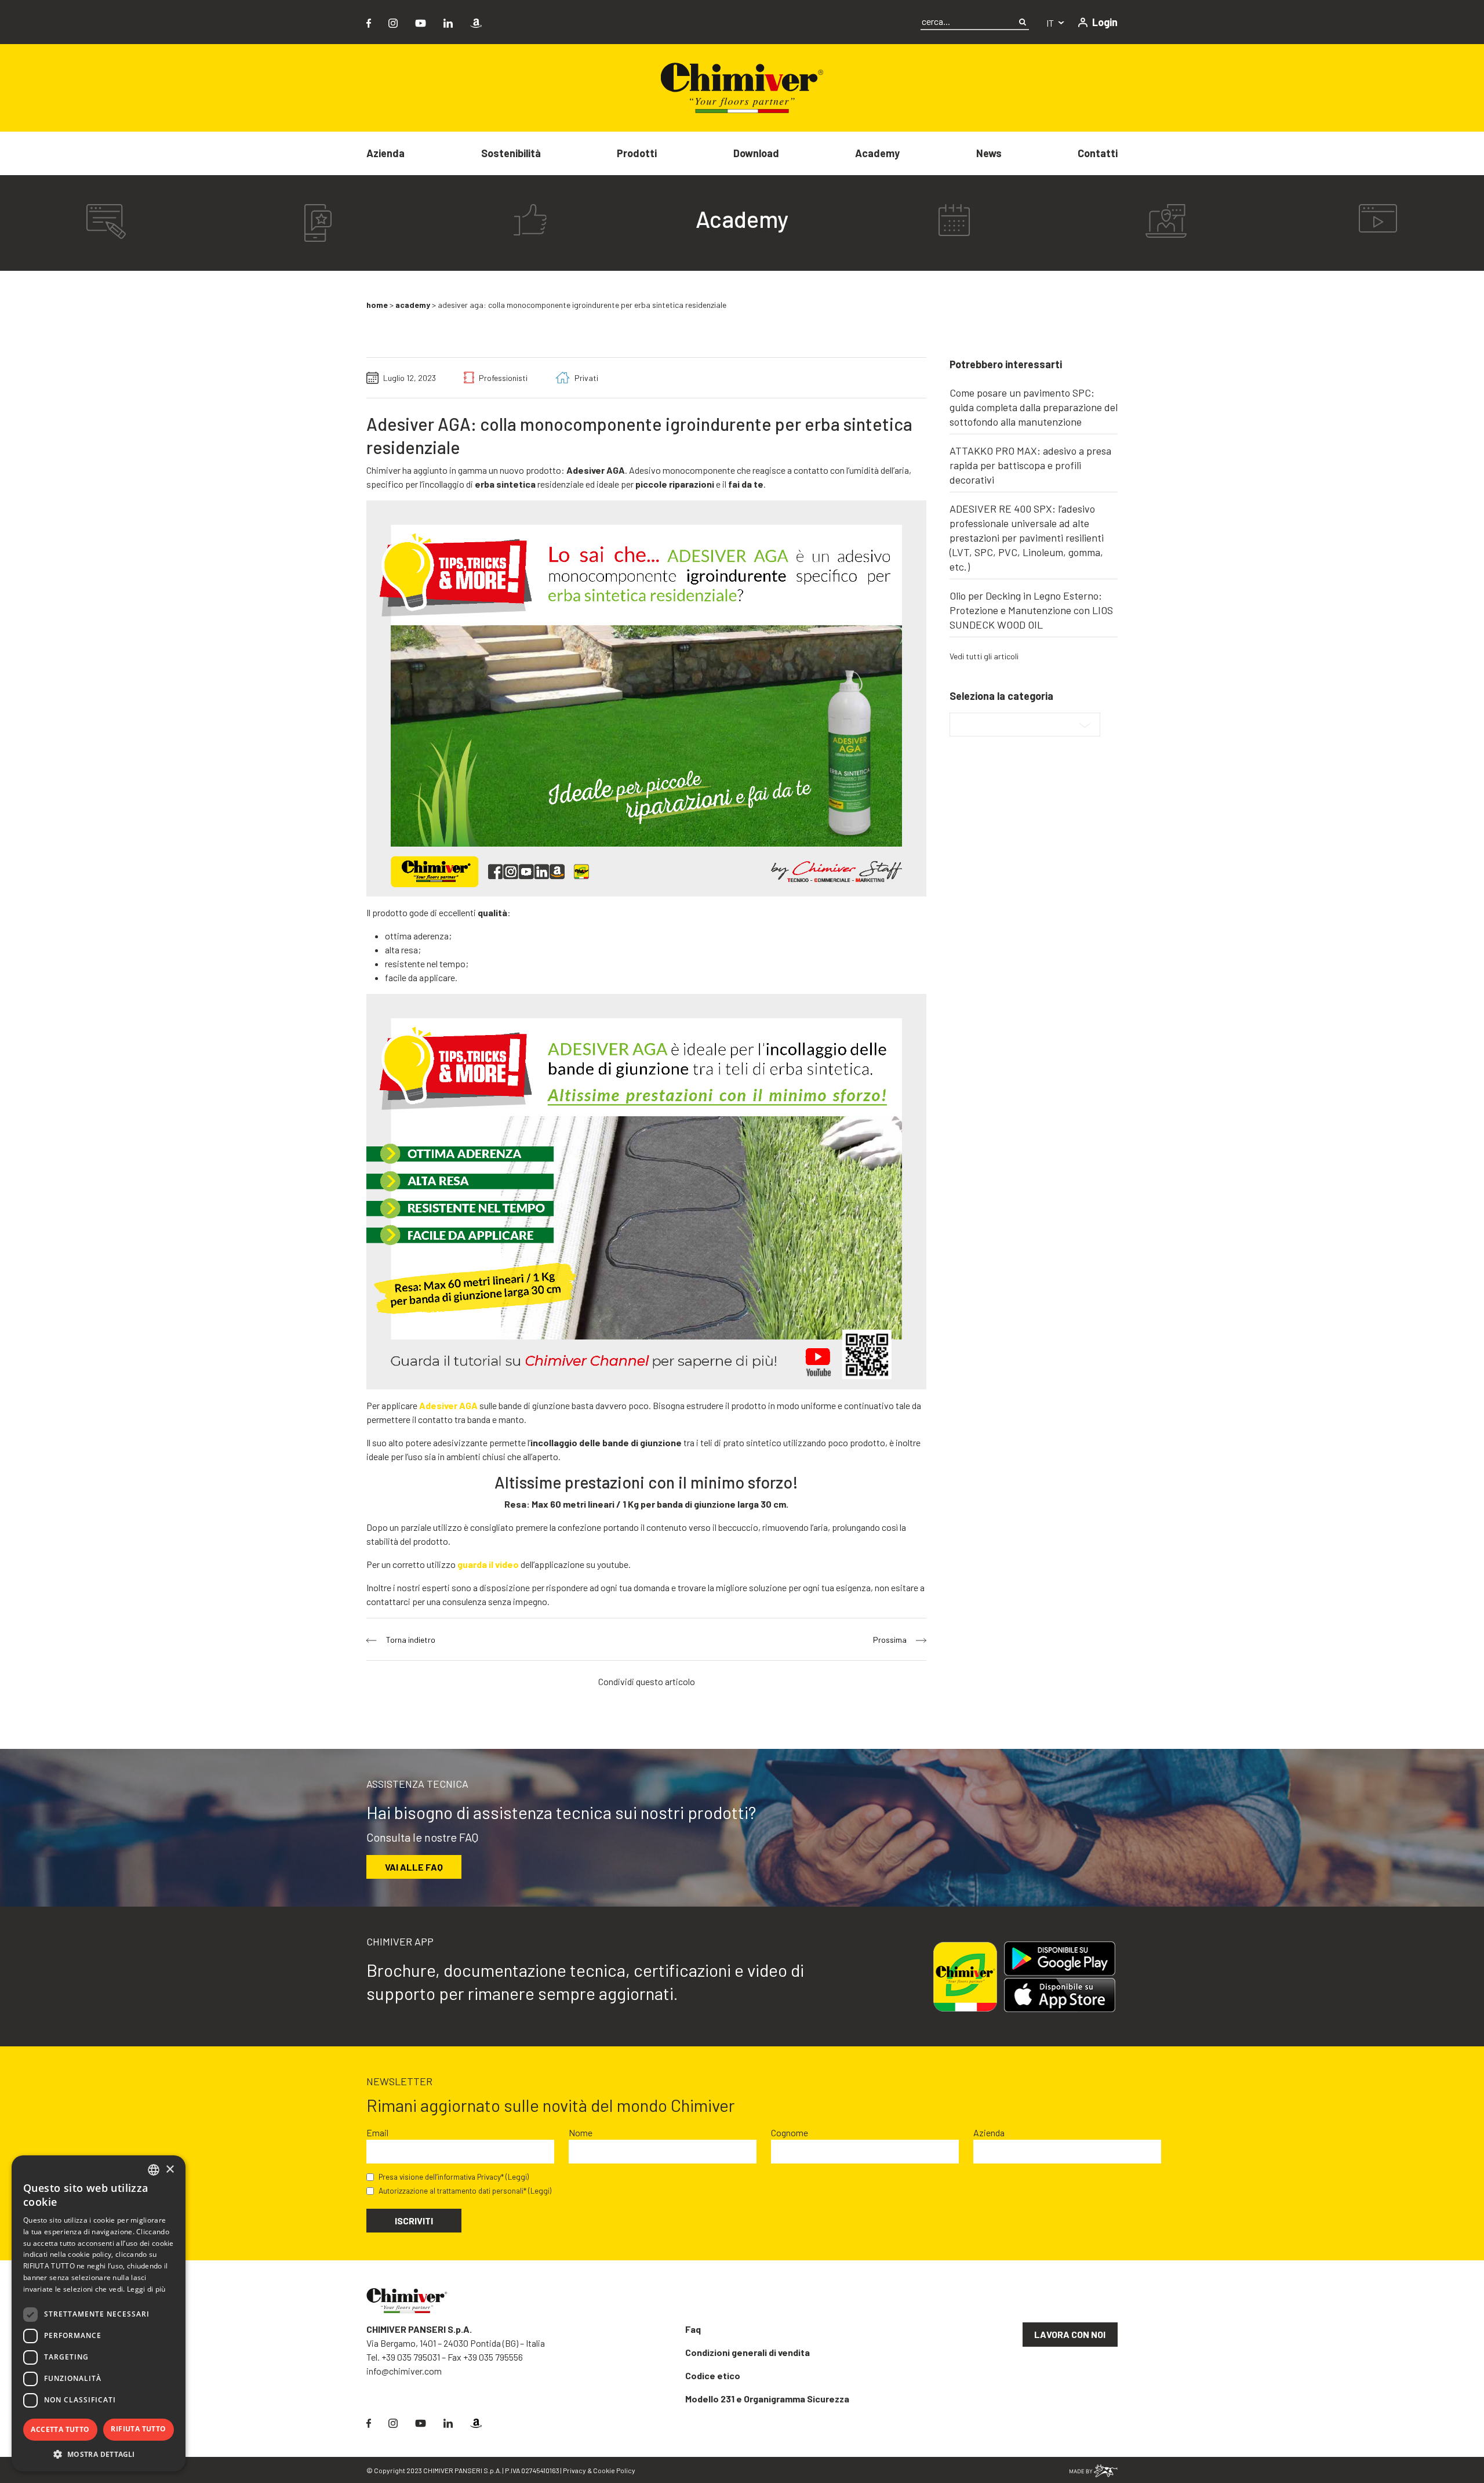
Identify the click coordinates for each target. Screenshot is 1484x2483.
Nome (581, 2132)
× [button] (170, 2170)
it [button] (1051, 23)
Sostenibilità (511, 153)
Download (756, 153)
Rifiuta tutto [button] (138, 2429)
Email (377, 2132)
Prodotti (637, 153)
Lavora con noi (1070, 2334)
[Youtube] (421, 22)
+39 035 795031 (411, 2357)
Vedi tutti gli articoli (984, 656)
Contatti (1098, 153)
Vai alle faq (414, 1867)
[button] (99, 2454)
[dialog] (99, 2313)
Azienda (385, 153)
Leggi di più (146, 2289)
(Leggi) (517, 2177)
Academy (877, 153)
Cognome (790, 2132)
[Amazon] (476, 22)
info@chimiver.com (404, 2371)
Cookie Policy (614, 2470)
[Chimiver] (742, 87)
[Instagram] (393, 22)
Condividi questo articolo (647, 1681)
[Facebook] (369, 22)
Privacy (574, 2470)
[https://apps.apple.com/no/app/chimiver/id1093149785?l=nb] (1064, 1995)
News (989, 153)
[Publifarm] (1094, 2469)
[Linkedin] (448, 22)
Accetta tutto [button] (60, 2429)
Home (377, 305)
